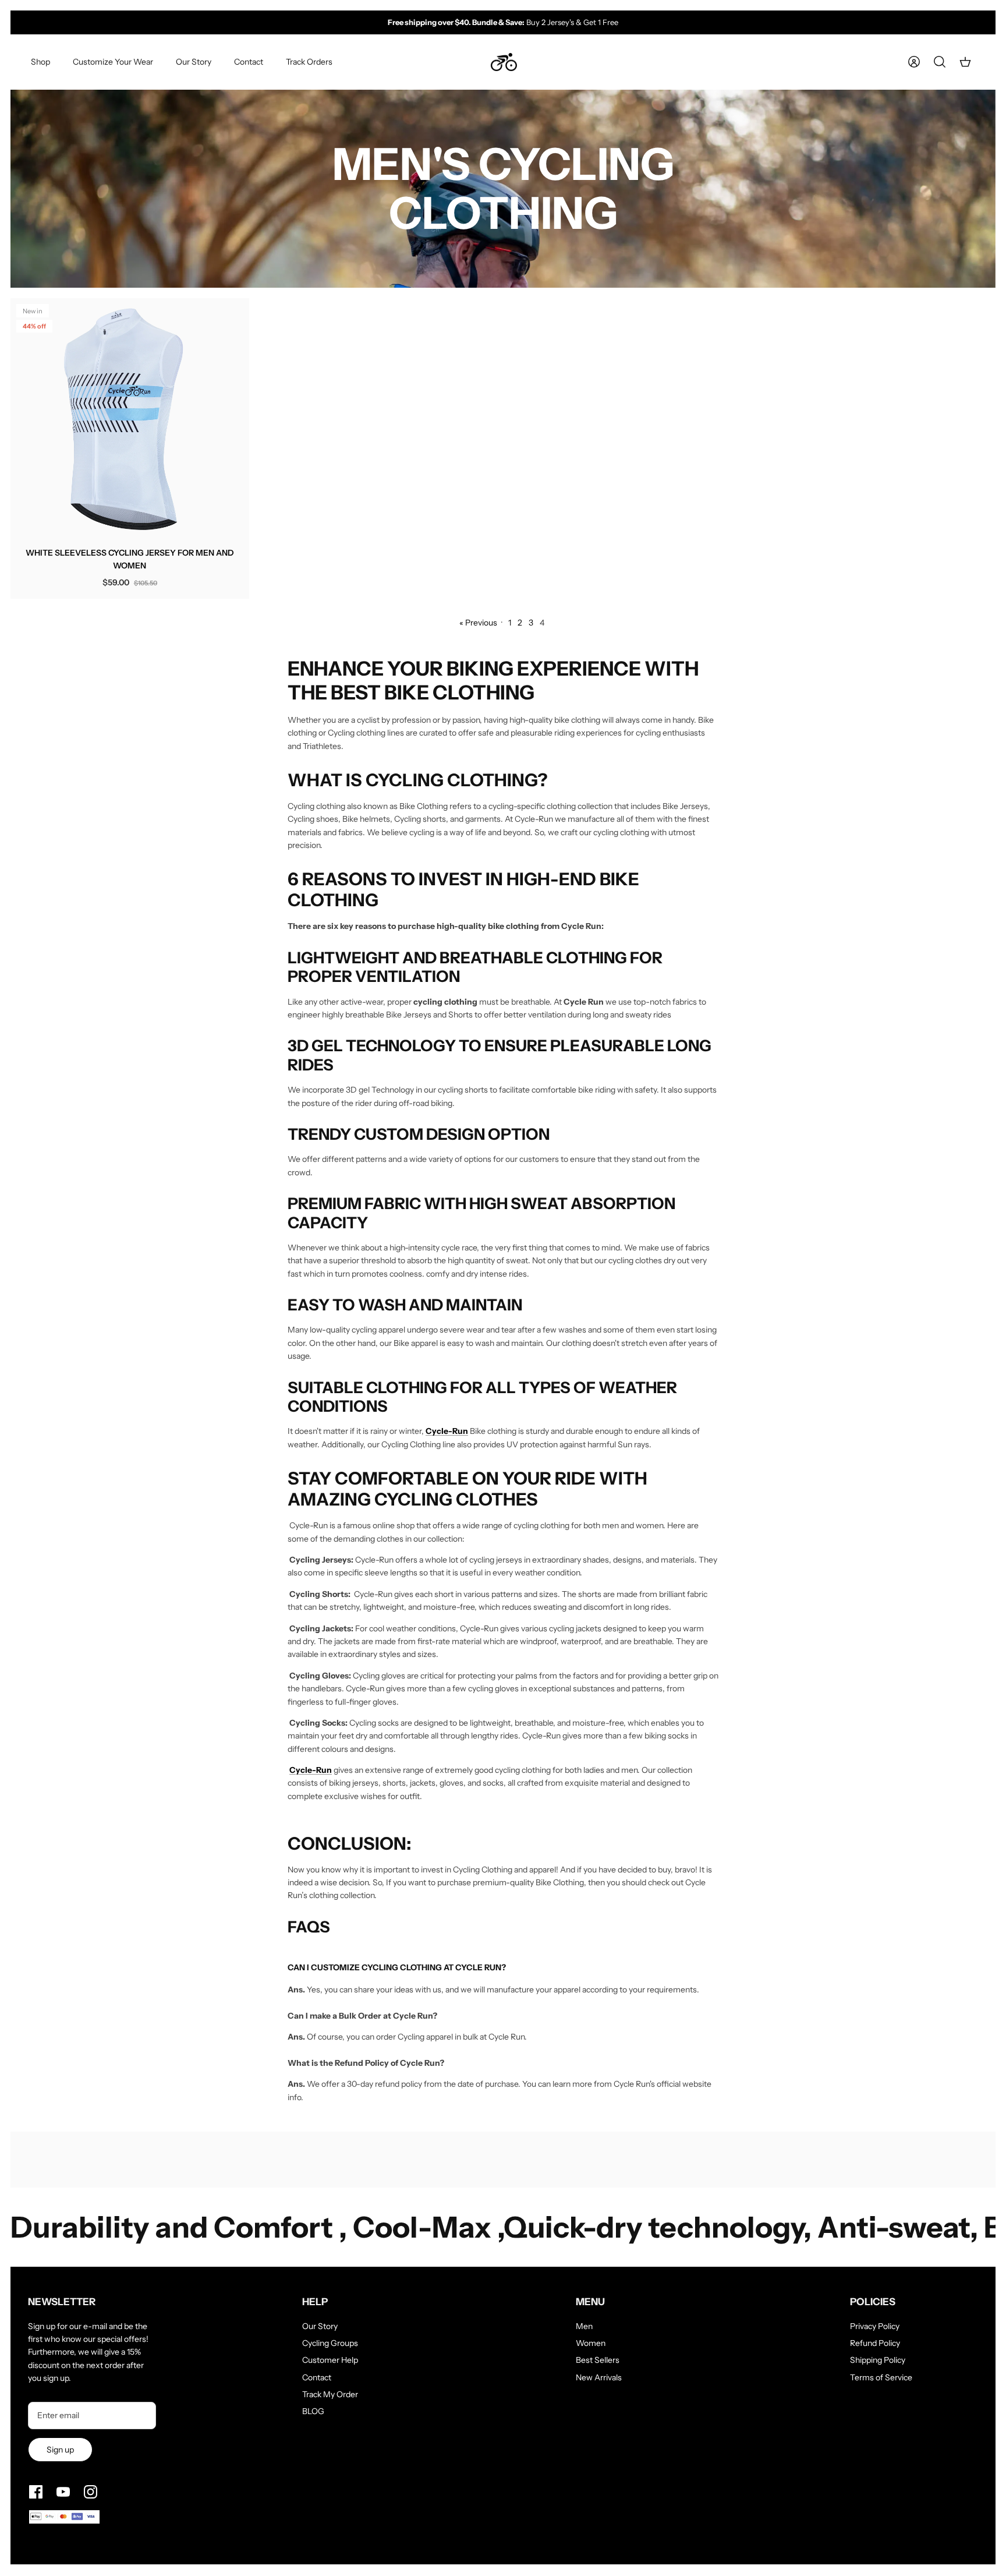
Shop (40, 62)
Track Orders (309, 62)
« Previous (478, 623)
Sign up (60, 2450)
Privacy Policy (875, 2326)
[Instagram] (91, 2492)
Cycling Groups (330, 2343)
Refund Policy (875, 2343)
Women (591, 2343)
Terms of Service (881, 2377)
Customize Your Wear (113, 62)
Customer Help (330, 2360)
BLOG (313, 2411)
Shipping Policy (878, 2360)
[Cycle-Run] (504, 62)
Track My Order (330, 2394)
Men (584, 2326)
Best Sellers (598, 2360)
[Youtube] (63, 2492)
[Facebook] (36, 2492)
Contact (249, 62)
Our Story (194, 62)
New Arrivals (599, 2377)
